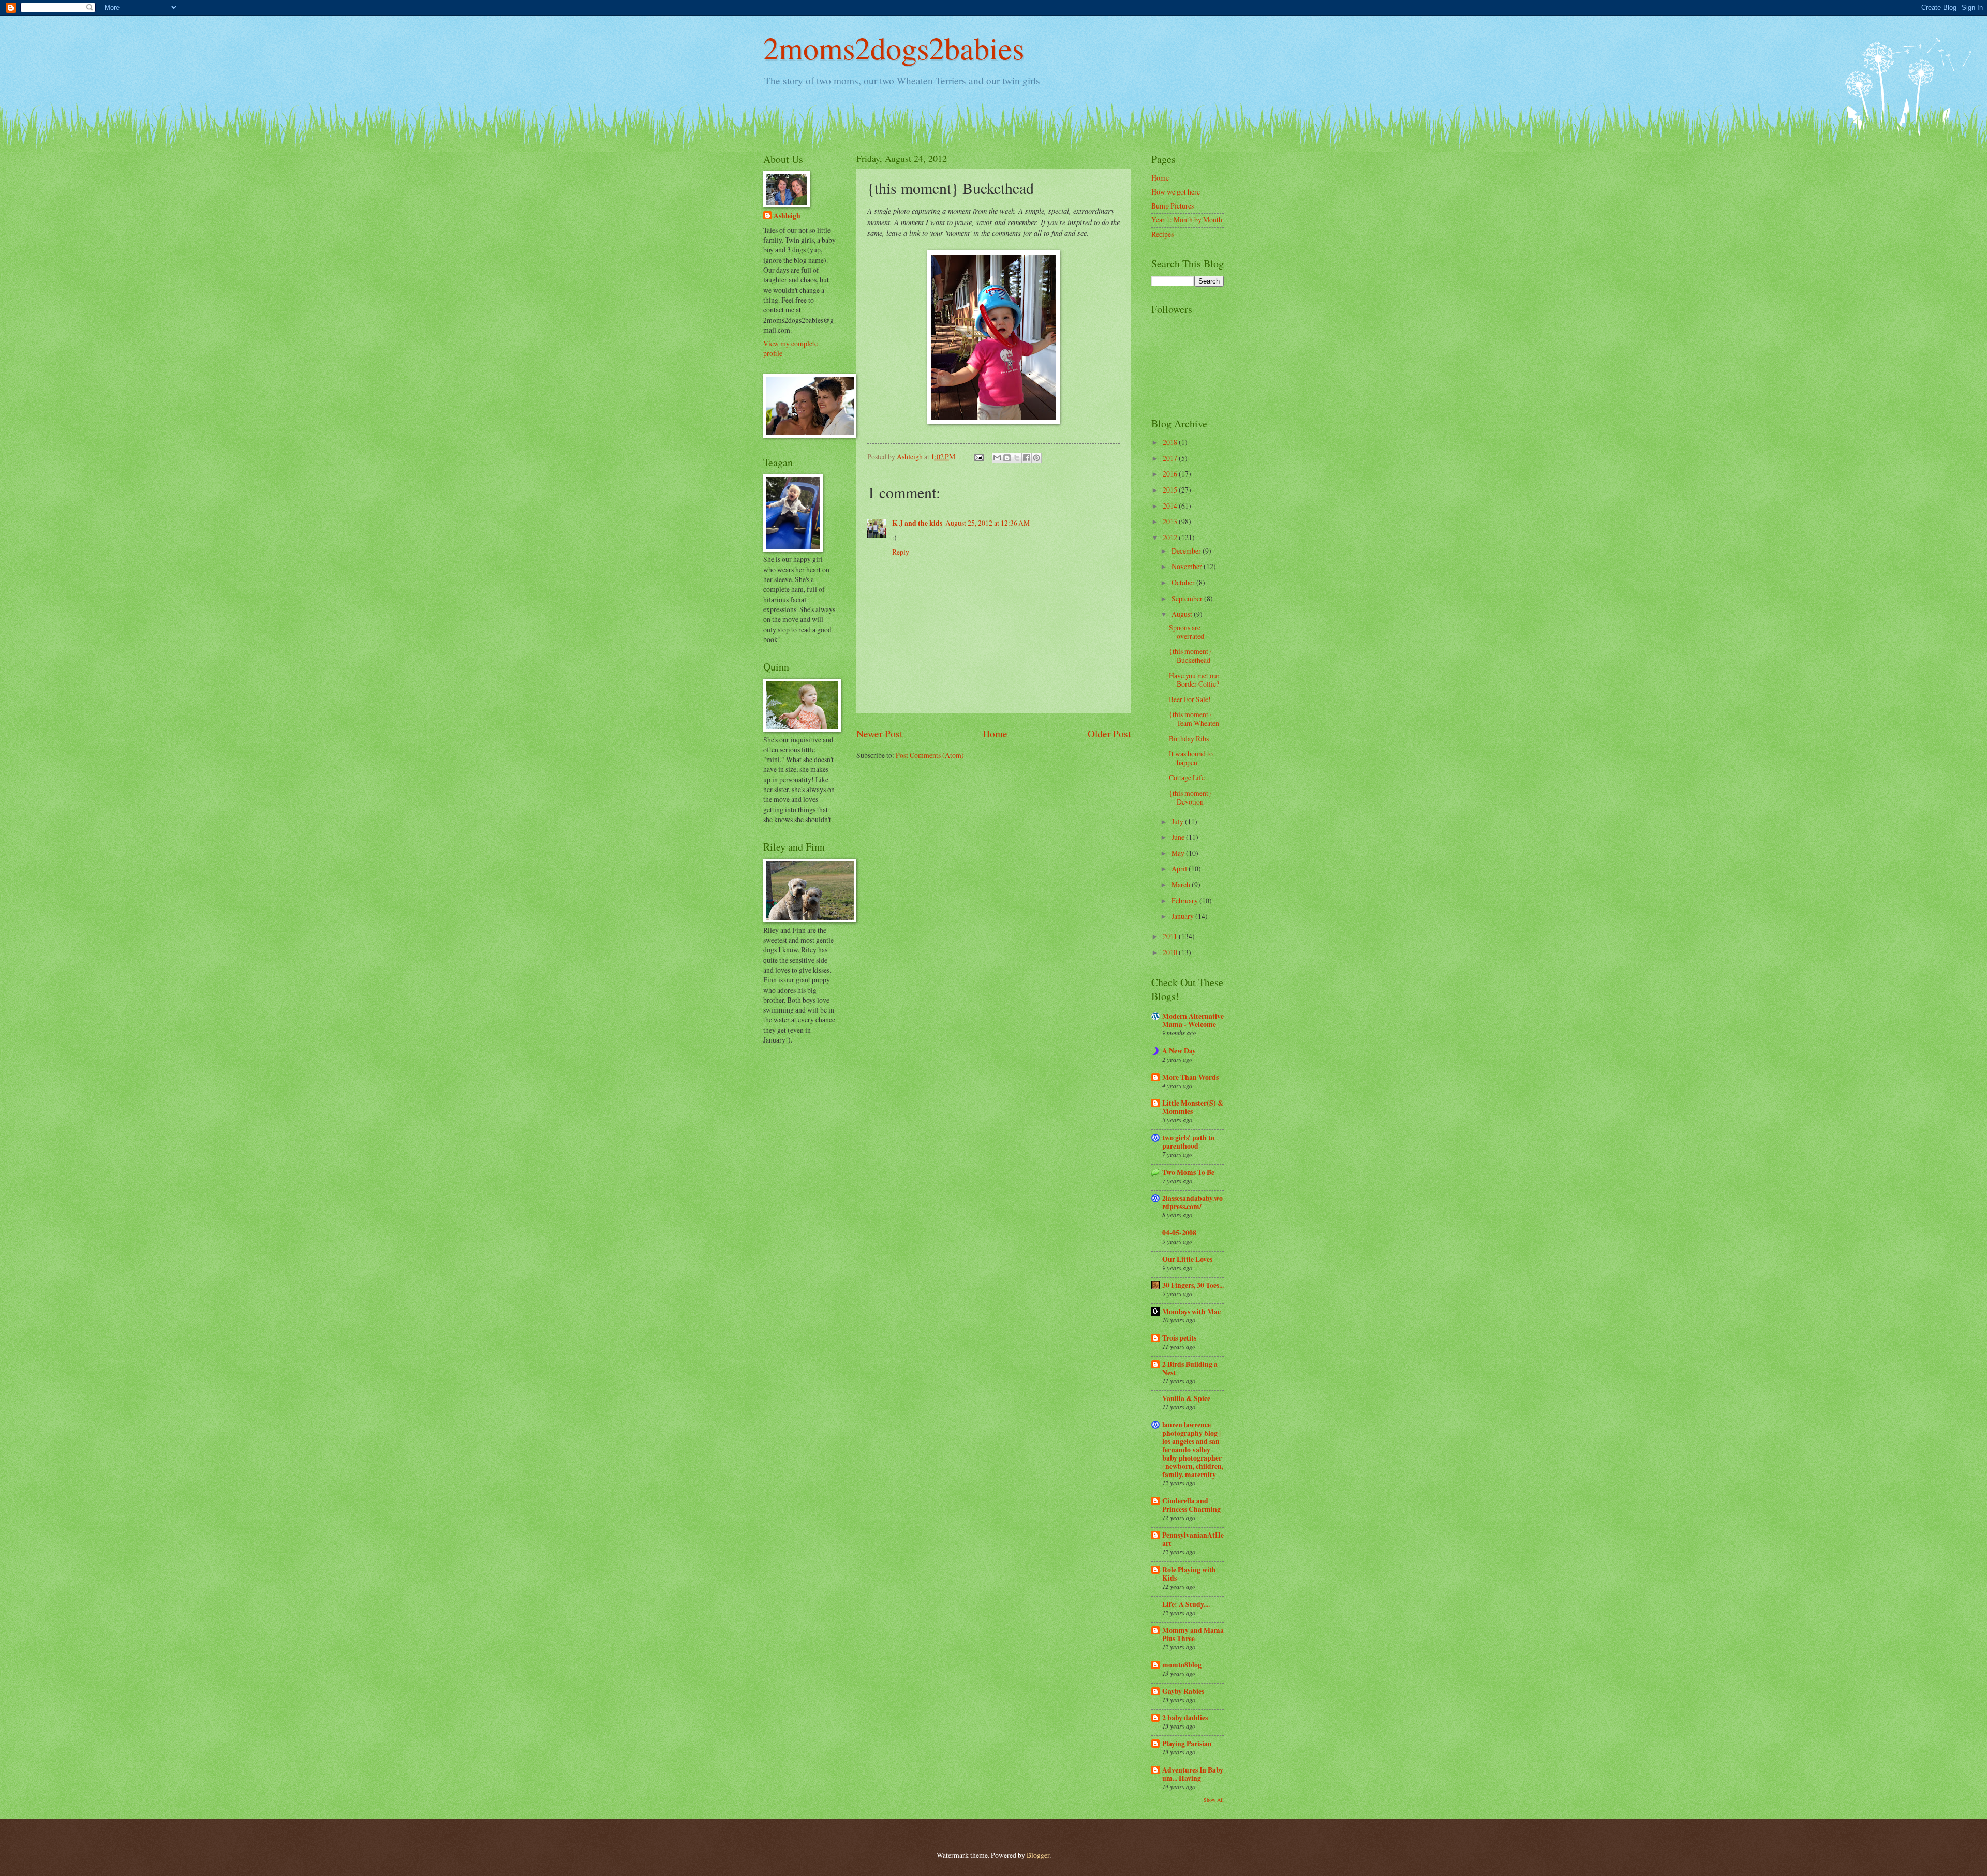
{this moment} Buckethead (1190, 656)
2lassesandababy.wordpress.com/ (1192, 1202)
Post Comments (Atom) (930, 755)
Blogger (1038, 1855)
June (1179, 837)
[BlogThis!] (1007, 458)
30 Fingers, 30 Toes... (1193, 1285)
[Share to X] (1017, 458)
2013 (1171, 521)
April (1180, 868)
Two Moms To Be (1188, 1172)
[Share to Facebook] (1027, 458)
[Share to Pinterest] (1036, 458)
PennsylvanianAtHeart (1193, 1539)
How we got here (1176, 192)
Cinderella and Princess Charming (1191, 1505)
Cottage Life (1187, 777)
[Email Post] (978, 457)
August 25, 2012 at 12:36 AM (988, 523)
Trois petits (1179, 1338)
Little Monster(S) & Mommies (1193, 1107)
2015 (1171, 490)
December (1187, 551)
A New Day (1179, 1051)
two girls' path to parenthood (1188, 1142)
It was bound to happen (1191, 758)
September (1188, 598)
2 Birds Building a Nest (1190, 1368)
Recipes (1162, 234)
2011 (1171, 936)
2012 (1171, 537)
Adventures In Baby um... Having (1193, 1774)
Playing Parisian (1187, 1744)
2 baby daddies (1185, 1718)
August (1183, 614)
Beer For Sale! (1190, 699)
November (1188, 566)
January (1183, 916)
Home (995, 733)
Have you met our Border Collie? (1194, 680)
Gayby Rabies (1183, 1691)
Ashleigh (787, 216)
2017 (1171, 458)
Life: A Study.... (1186, 1604)
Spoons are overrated (1187, 632)
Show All (1214, 1800)
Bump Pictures (1173, 206)
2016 (1171, 474)
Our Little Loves (1187, 1259)
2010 (1171, 952)
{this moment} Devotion (1190, 797)
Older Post (1109, 733)
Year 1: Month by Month (1187, 220)
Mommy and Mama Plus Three (1193, 1634)
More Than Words (1190, 1077)
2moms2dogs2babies (894, 48)
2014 (1171, 506)
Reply (901, 552)
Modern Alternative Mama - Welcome (1193, 1020)
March (1182, 884)
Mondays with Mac (1191, 1312)
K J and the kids (917, 523)
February (1185, 900)
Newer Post (879, 733)
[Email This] (997, 458)
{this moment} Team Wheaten (1194, 719)
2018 (1171, 442)
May (1179, 853)
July (1178, 821)
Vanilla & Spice (1186, 1398)
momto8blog (1182, 1665)
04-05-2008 (1179, 1233)
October (1184, 582)
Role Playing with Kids (1189, 1574)
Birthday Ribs (1189, 739)
